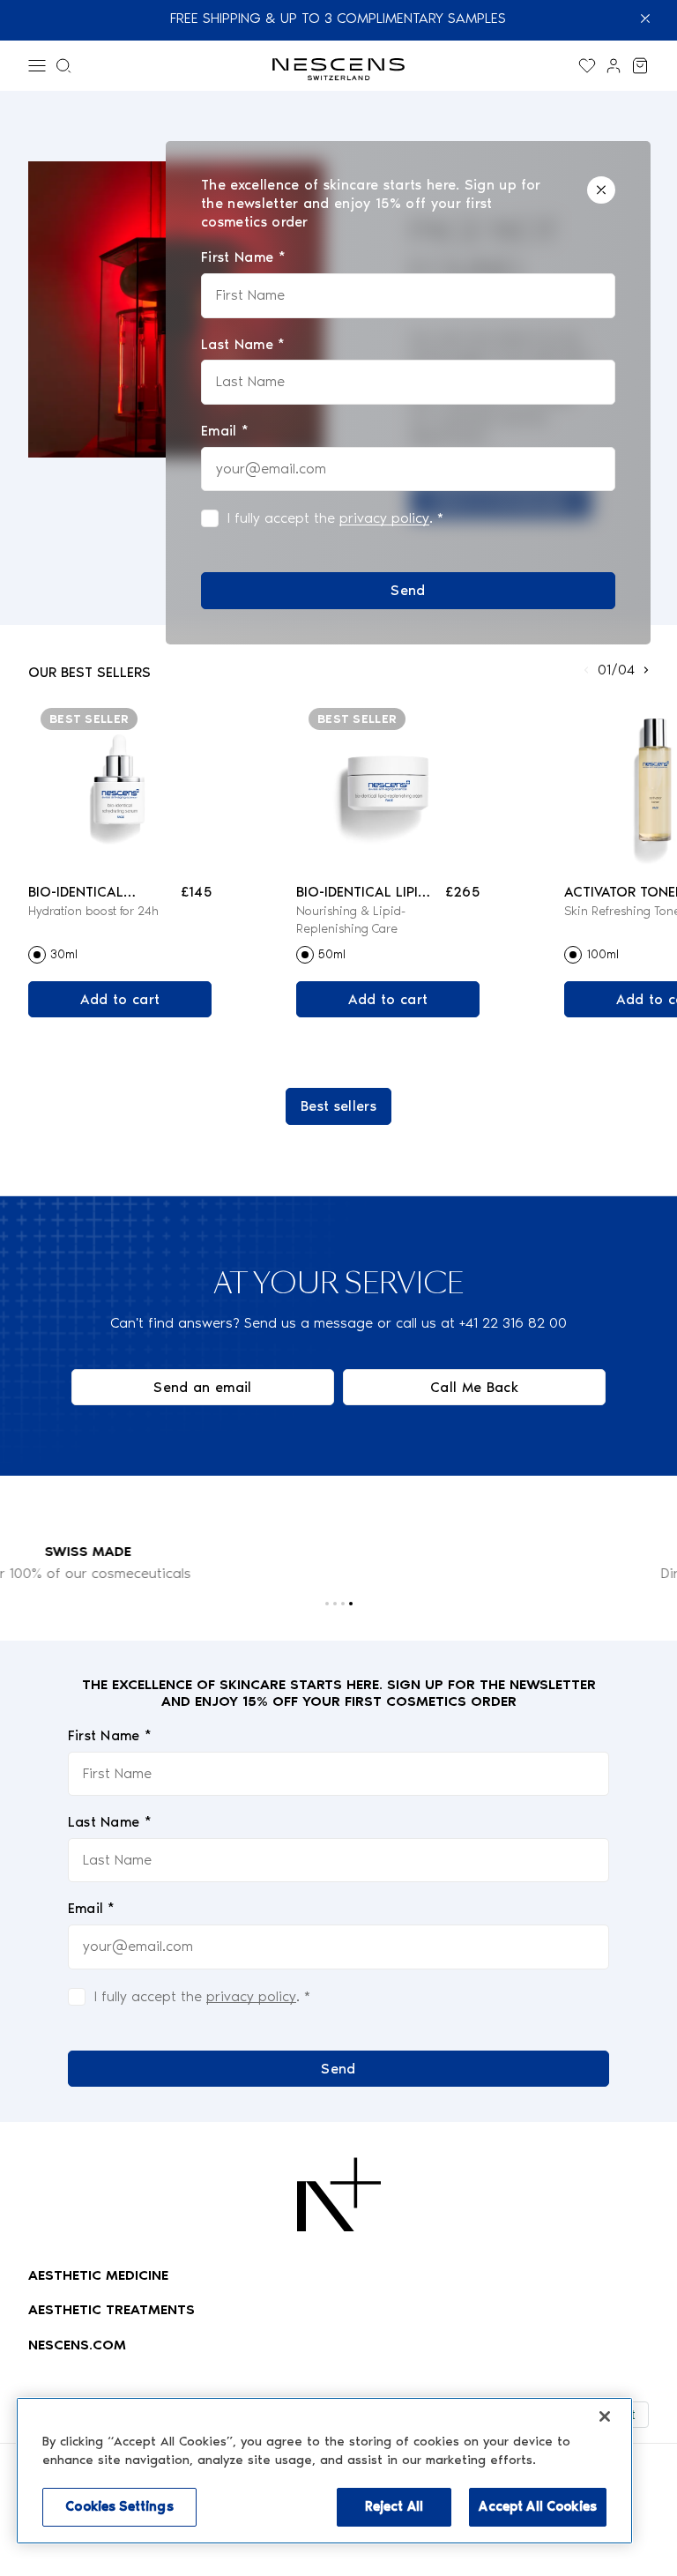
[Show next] (646, 670)
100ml (603, 954)
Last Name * (110, 1822)
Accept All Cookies (538, 2506)
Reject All (394, 2506)
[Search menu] (63, 66)
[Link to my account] (614, 66)
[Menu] (37, 66)
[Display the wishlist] (587, 66)
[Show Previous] (586, 670)
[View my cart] (640, 66)
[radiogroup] (120, 955)
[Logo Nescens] (339, 2194)
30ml (64, 954)
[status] (408, 393)
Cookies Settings (119, 2506)
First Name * (110, 1735)
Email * (92, 1908)
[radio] (37, 955)
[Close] (601, 190)
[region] (324, 2471)
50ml (332, 954)
